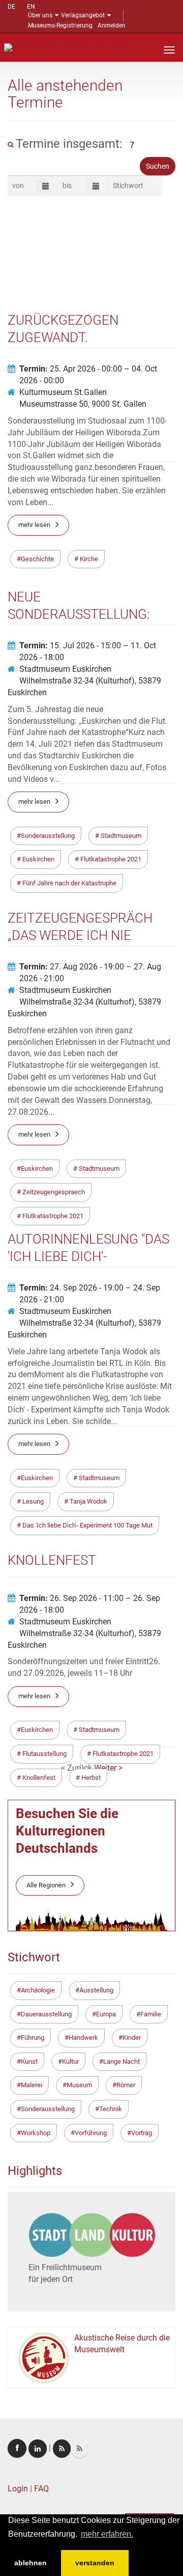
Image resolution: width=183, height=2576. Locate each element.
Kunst (29, 2061)
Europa (106, 2014)
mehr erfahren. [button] (107, 2534)
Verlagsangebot (83, 15)
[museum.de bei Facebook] (17, 2448)
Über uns (40, 15)
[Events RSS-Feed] (62, 2449)
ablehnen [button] (30, 2563)
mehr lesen (34, 1696)
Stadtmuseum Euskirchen (65, 669)
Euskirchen (37, 1730)
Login (18, 2489)
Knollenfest (38, 1778)
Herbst (90, 1778)
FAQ (41, 2489)
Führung (33, 2038)
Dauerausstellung (46, 2014)
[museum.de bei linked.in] (38, 2449)
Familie (151, 2014)
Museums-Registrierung (60, 25)
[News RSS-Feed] (80, 2449)
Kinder (132, 2038)
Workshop (36, 2133)
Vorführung (91, 2133)
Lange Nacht (121, 2061)
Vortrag (142, 2133)
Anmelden (112, 25)
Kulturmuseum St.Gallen (63, 392)
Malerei (32, 2085)
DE (11, 7)
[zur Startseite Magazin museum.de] (65, 47)
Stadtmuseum (98, 1730)
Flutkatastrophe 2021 (122, 1754)
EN (31, 7)
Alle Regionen (46, 1885)
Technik (111, 2109)
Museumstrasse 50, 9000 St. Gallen (83, 404)
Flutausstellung (44, 1754)
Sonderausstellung (48, 2109)
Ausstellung (96, 1990)
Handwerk (83, 2038)
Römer (126, 2085)
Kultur (70, 2061)
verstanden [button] (95, 2563)
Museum (79, 2085)
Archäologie (38, 1990)
